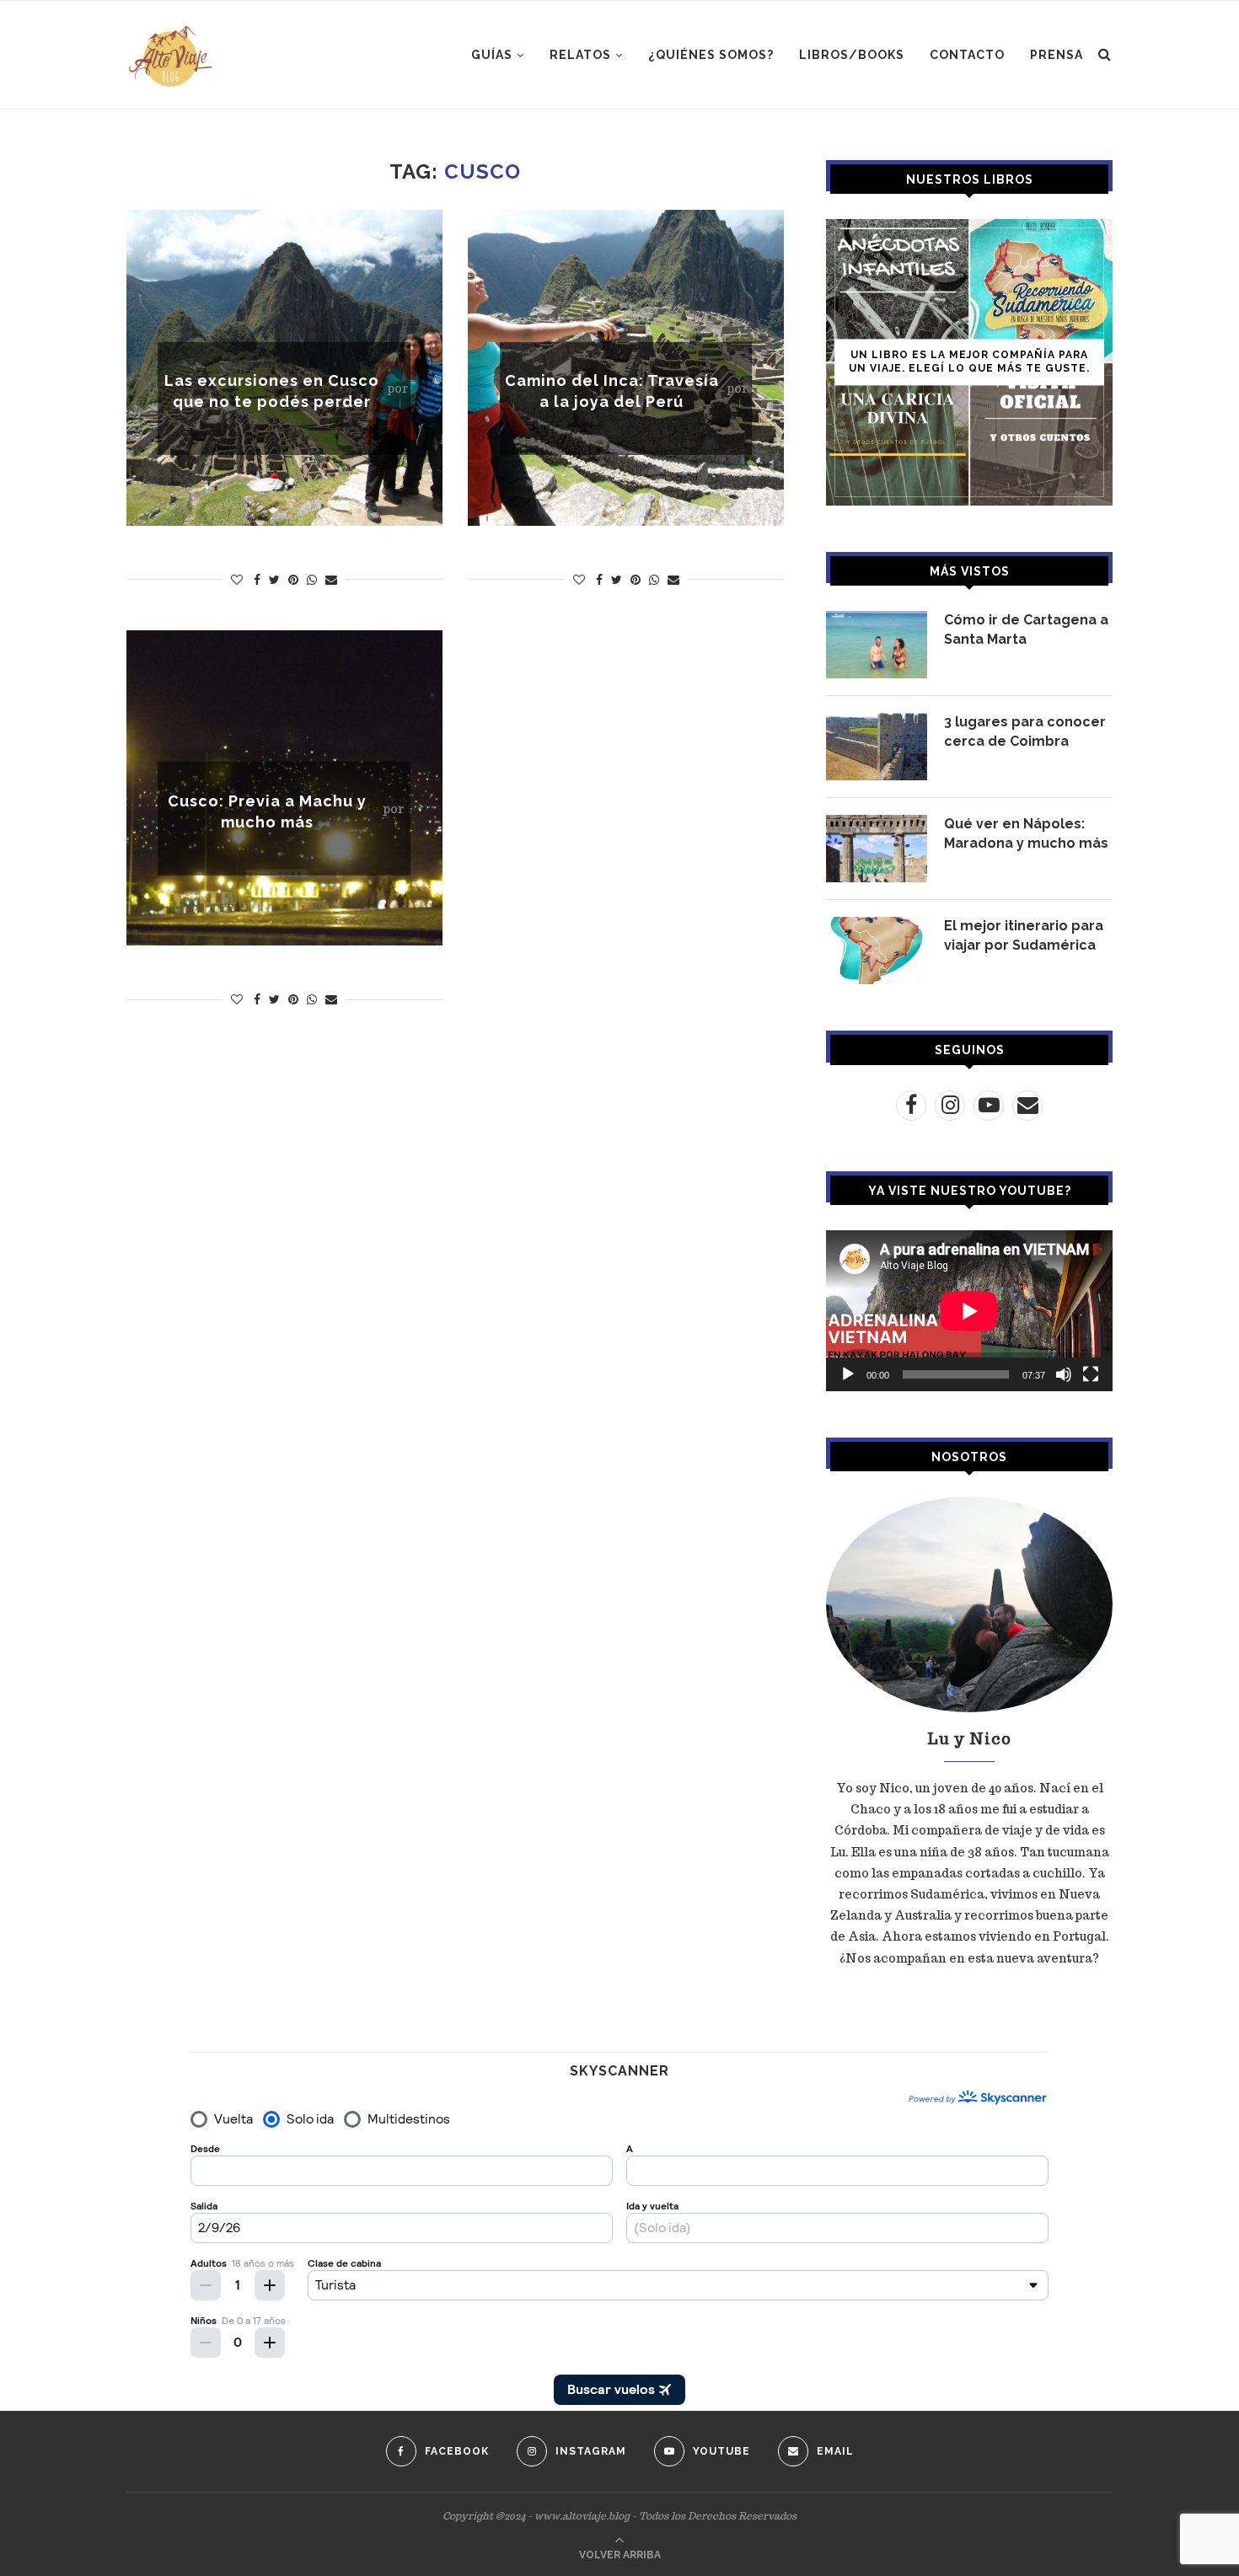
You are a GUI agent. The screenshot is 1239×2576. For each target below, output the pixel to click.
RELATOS (580, 55)
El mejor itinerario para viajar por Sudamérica (1024, 935)
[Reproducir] (848, 1374)
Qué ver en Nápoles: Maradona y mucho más (1026, 833)
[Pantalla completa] (1091, 1374)
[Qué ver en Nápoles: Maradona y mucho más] (877, 849)
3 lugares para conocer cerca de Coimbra (1025, 731)
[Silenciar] (1064, 1374)
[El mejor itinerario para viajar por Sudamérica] (877, 951)
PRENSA (1057, 55)
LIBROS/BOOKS (852, 55)
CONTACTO (967, 55)
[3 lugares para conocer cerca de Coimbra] (877, 747)
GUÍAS (492, 55)
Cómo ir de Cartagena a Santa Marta (1026, 629)
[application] (969, 1311)
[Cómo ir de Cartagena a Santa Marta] (877, 645)
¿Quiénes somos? (711, 55)
